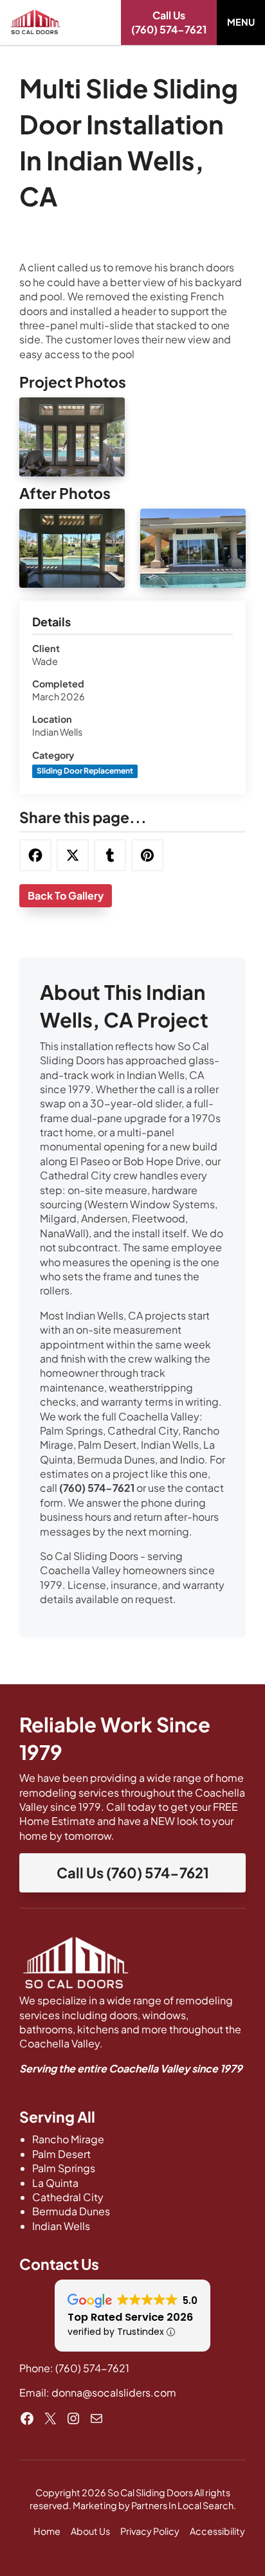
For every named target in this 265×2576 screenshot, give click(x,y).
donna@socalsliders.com (114, 2392)
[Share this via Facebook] (35, 855)
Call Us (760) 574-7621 (133, 1873)
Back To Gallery (66, 895)
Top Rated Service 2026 (130, 2317)
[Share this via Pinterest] (147, 855)
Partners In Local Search (182, 2505)
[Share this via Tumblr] (110, 855)
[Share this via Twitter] (73, 855)
